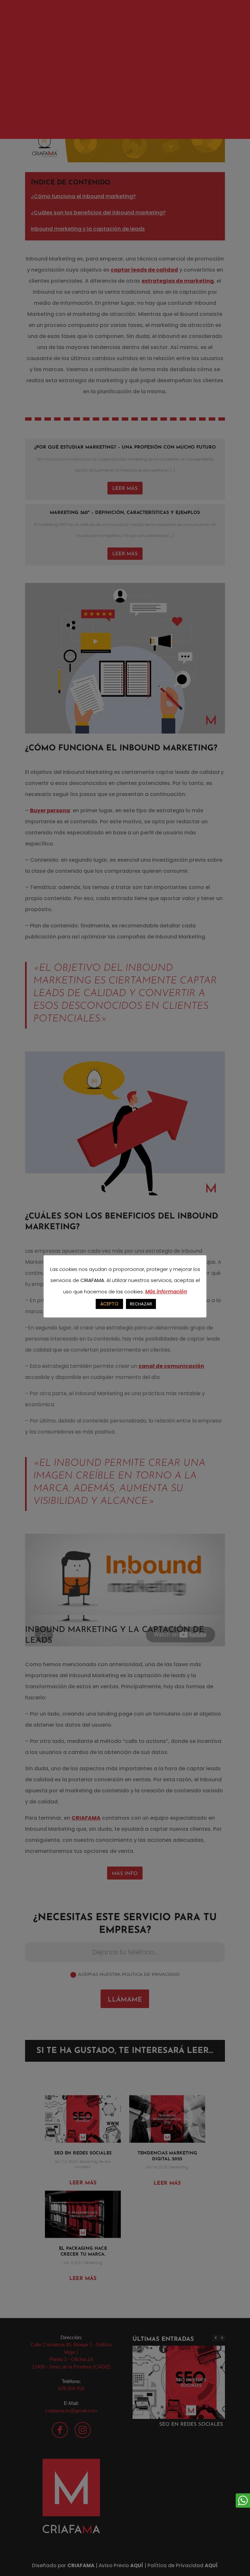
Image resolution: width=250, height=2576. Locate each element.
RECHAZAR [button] (141, 1304)
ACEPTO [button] (109, 1304)
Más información (166, 1292)
